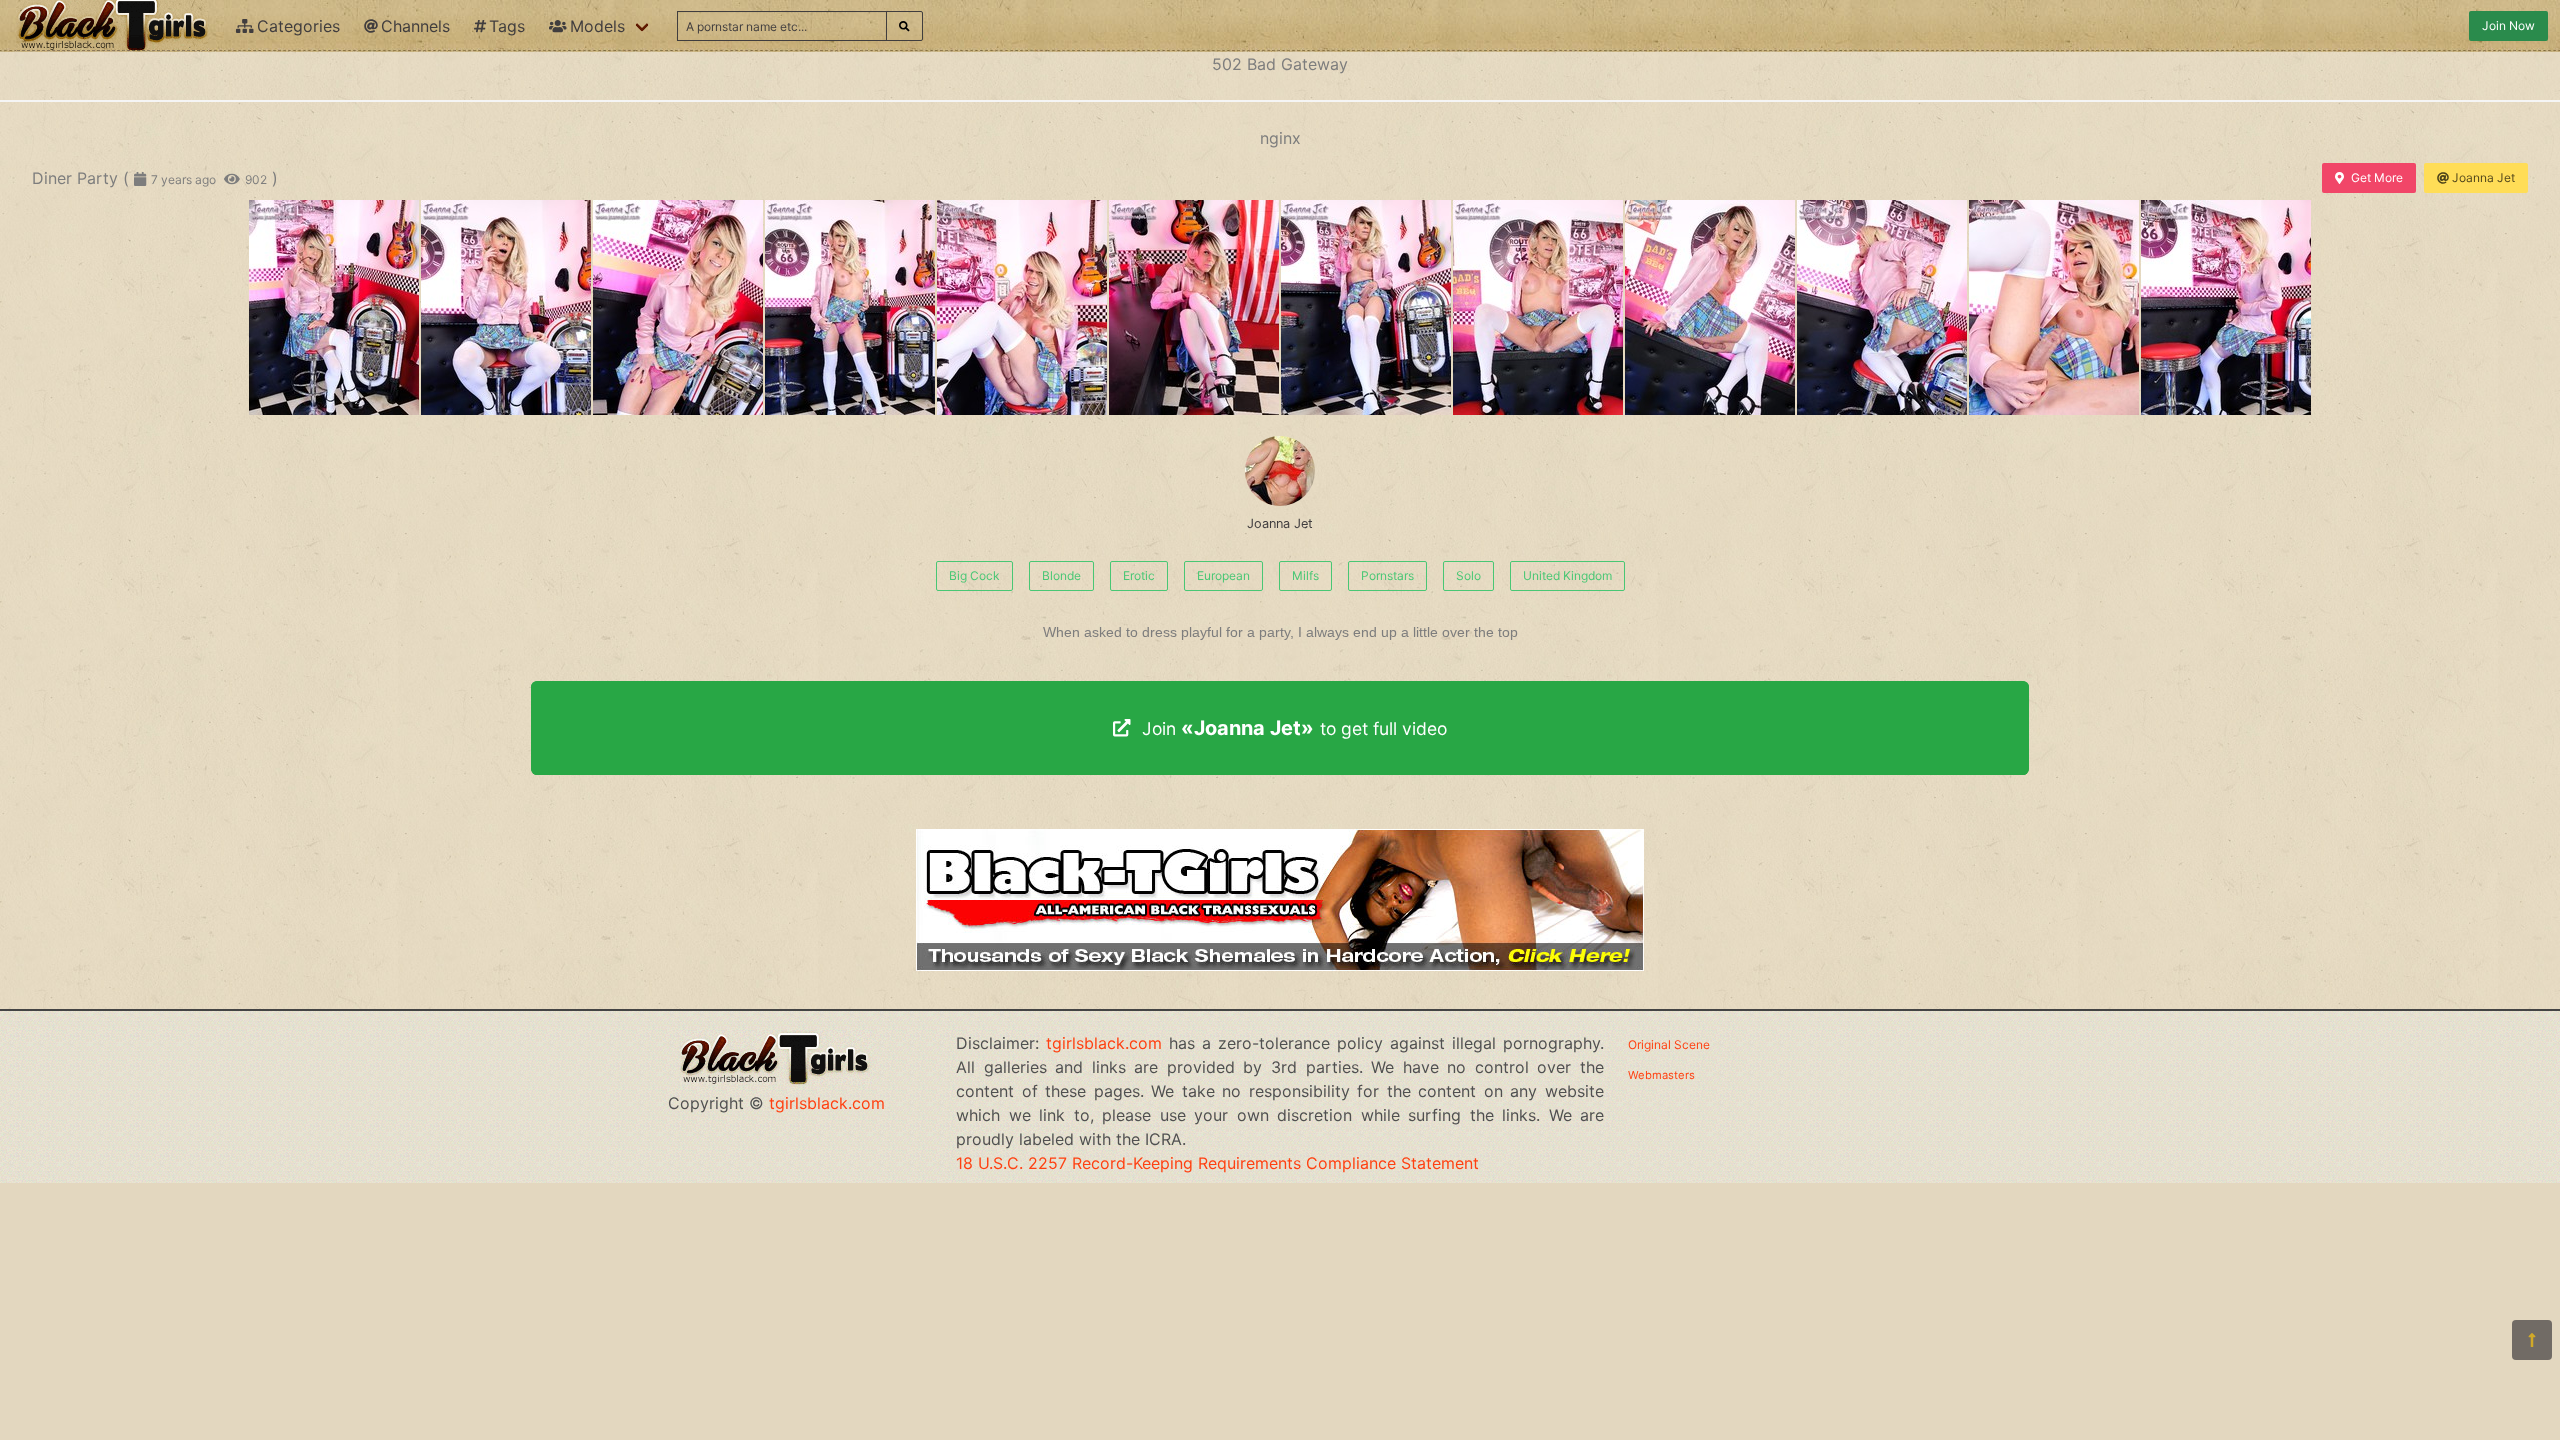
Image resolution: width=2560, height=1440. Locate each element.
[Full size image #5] (1194, 307)
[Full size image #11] (2226, 307)
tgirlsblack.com (827, 1103)
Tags (507, 26)
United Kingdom (1567, 575)
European (1223, 575)
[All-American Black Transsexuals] (1280, 965)
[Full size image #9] (1882, 307)
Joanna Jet (2483, 177)
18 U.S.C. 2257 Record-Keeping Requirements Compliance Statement (1217, 1163)
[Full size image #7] (1538, 307)
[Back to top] (2532, 1340)
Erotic (1139, 575)
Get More (2377, 177)
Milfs (1305, 575)
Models (597, 26)
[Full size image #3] (850, 307)
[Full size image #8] (1710, 307)
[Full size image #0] (334, 307)
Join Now (2508, 25)
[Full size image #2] (678, 307)
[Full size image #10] (2054, 307)
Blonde (1061, 575)
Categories (298, 26)
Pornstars (1387, 575)
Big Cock (974, 575)
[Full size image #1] (506, 307)
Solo (1468, 575)
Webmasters (1661, 1075)
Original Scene (1669, 1044)
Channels (415, 26)
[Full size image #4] (1022, 307)
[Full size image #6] (1366, 307)
